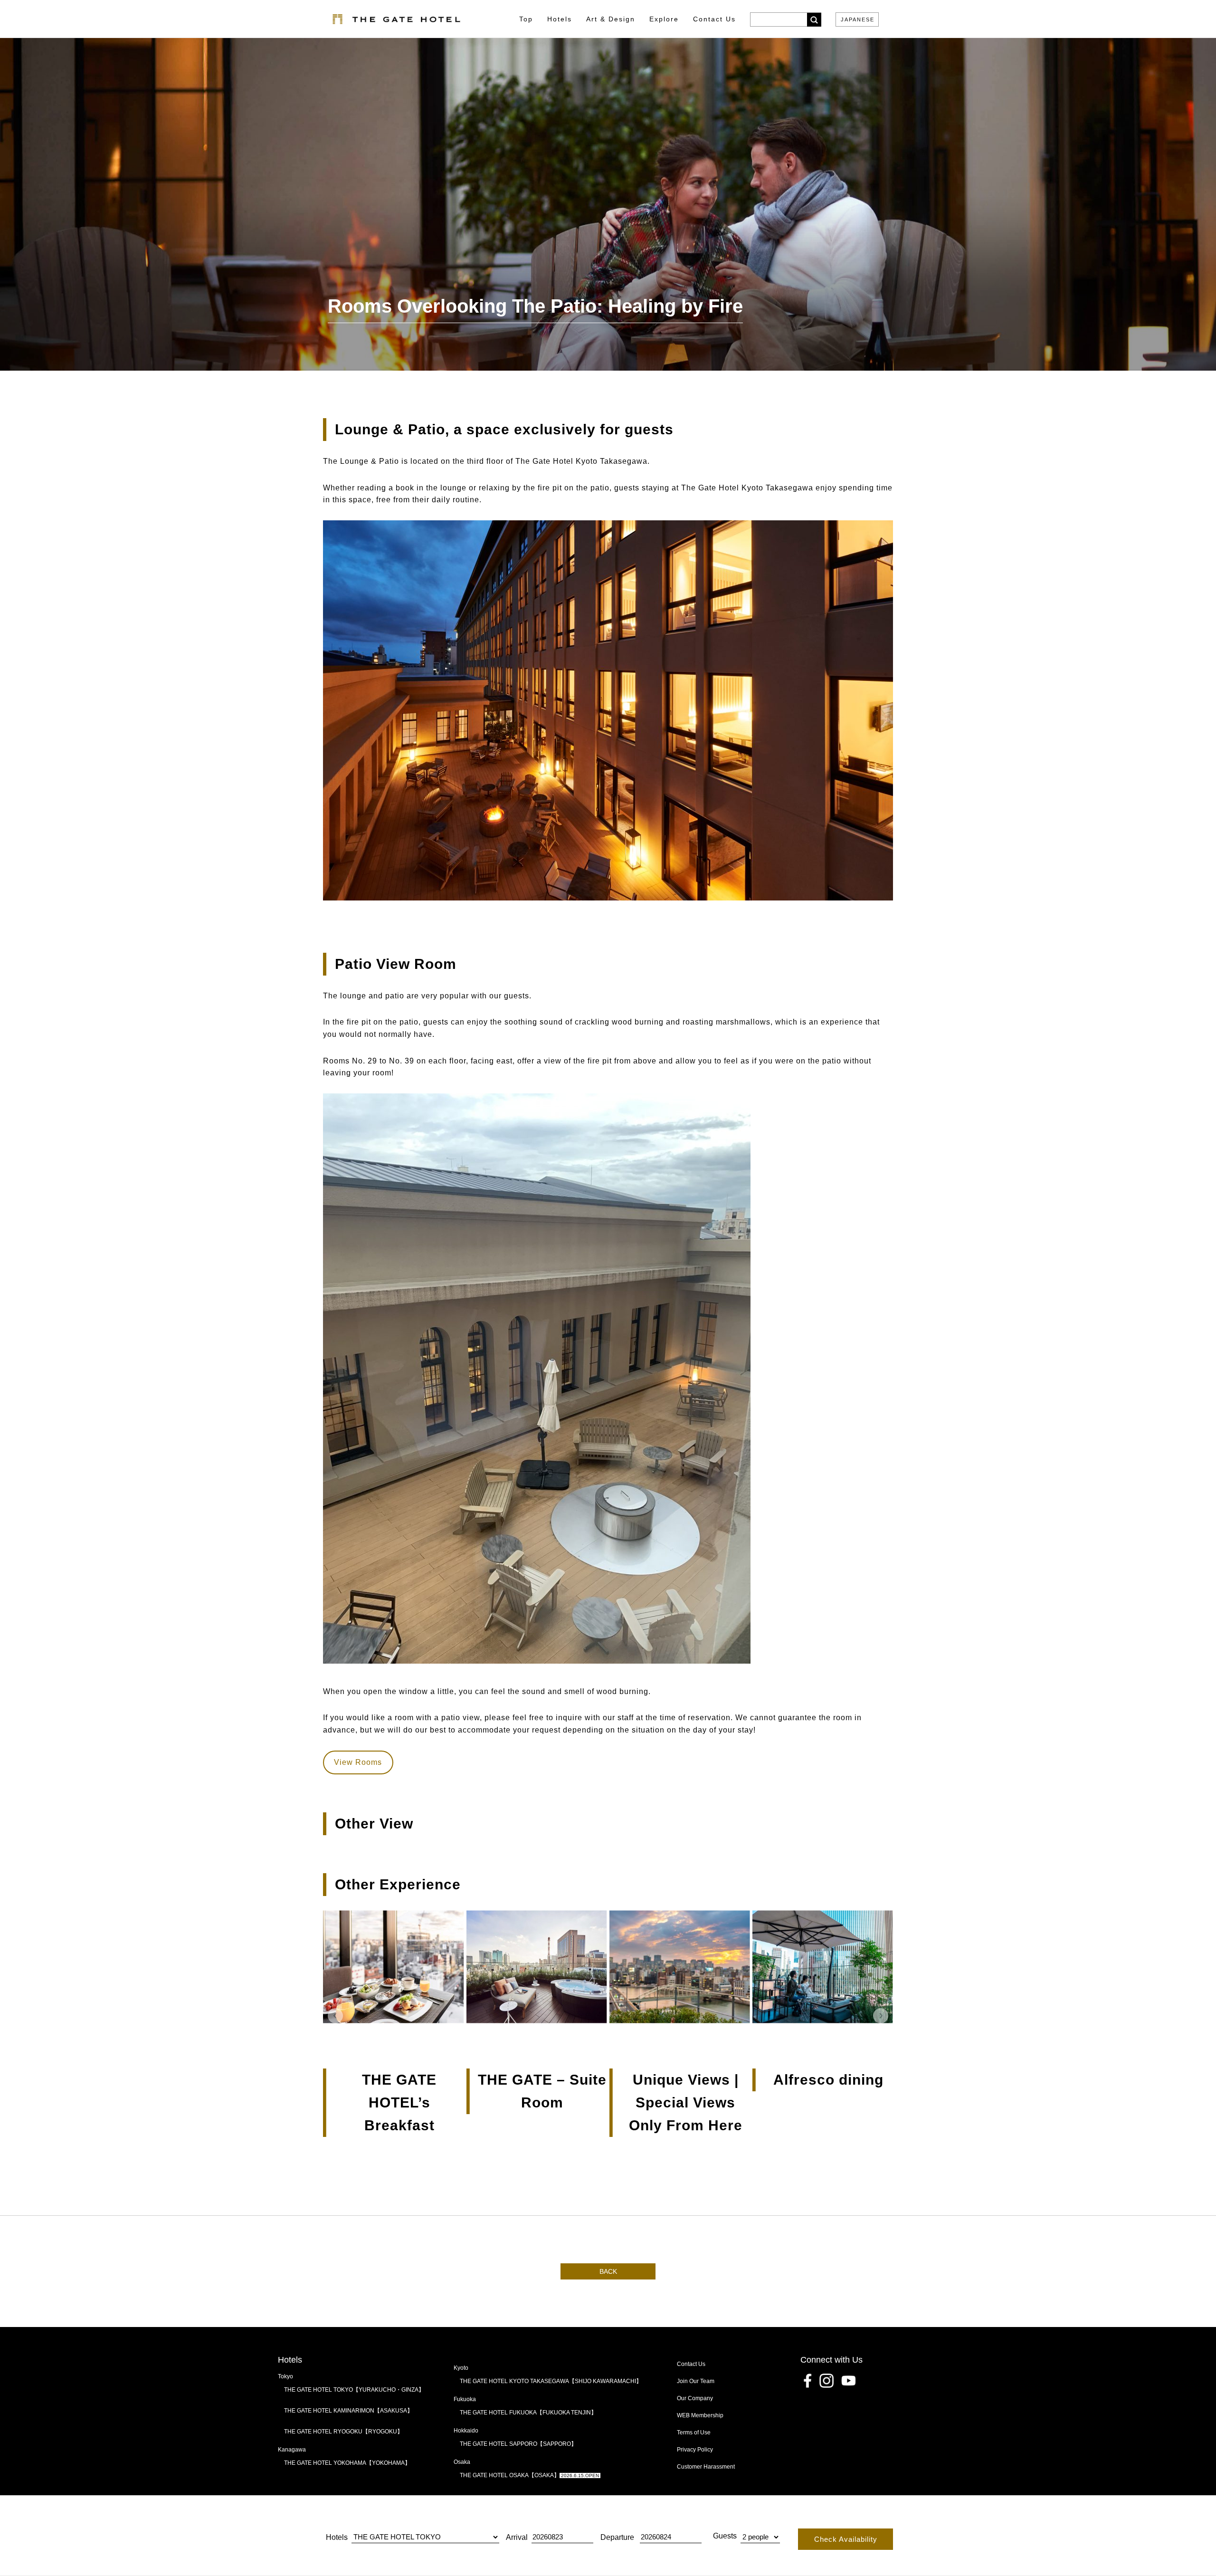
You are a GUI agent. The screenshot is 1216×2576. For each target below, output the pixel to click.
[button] (335, 2016)
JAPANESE (858, 20)
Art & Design (611, 19)
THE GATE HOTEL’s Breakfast (399, 2102)
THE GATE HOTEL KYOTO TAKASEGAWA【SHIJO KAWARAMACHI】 (551, 2381)
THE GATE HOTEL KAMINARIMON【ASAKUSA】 (348, 2411)
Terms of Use (694, 2432)
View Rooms (358, 1762)
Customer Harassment (706, 2467)
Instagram (826, 2381)
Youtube (848, 2381)
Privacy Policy (695, 2450)
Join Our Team (696, 2381)
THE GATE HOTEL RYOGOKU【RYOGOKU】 (343, 2432)
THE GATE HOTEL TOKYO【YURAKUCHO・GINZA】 (354, 2390)
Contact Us (691, 2364)
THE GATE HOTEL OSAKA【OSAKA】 (529, 2475)
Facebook (807, 2381)
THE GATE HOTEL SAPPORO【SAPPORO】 (518, 2444)
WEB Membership (700, 2415)
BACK (608, 2271)
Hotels (560, 19)
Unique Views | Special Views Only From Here (686, 2102)
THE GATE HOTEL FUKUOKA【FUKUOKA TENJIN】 (528, 2413)
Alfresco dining (828, 2080)
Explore (664, 19)
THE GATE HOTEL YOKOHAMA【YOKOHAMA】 (347, 2463)
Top (526, 19)
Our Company (695, 2398)
